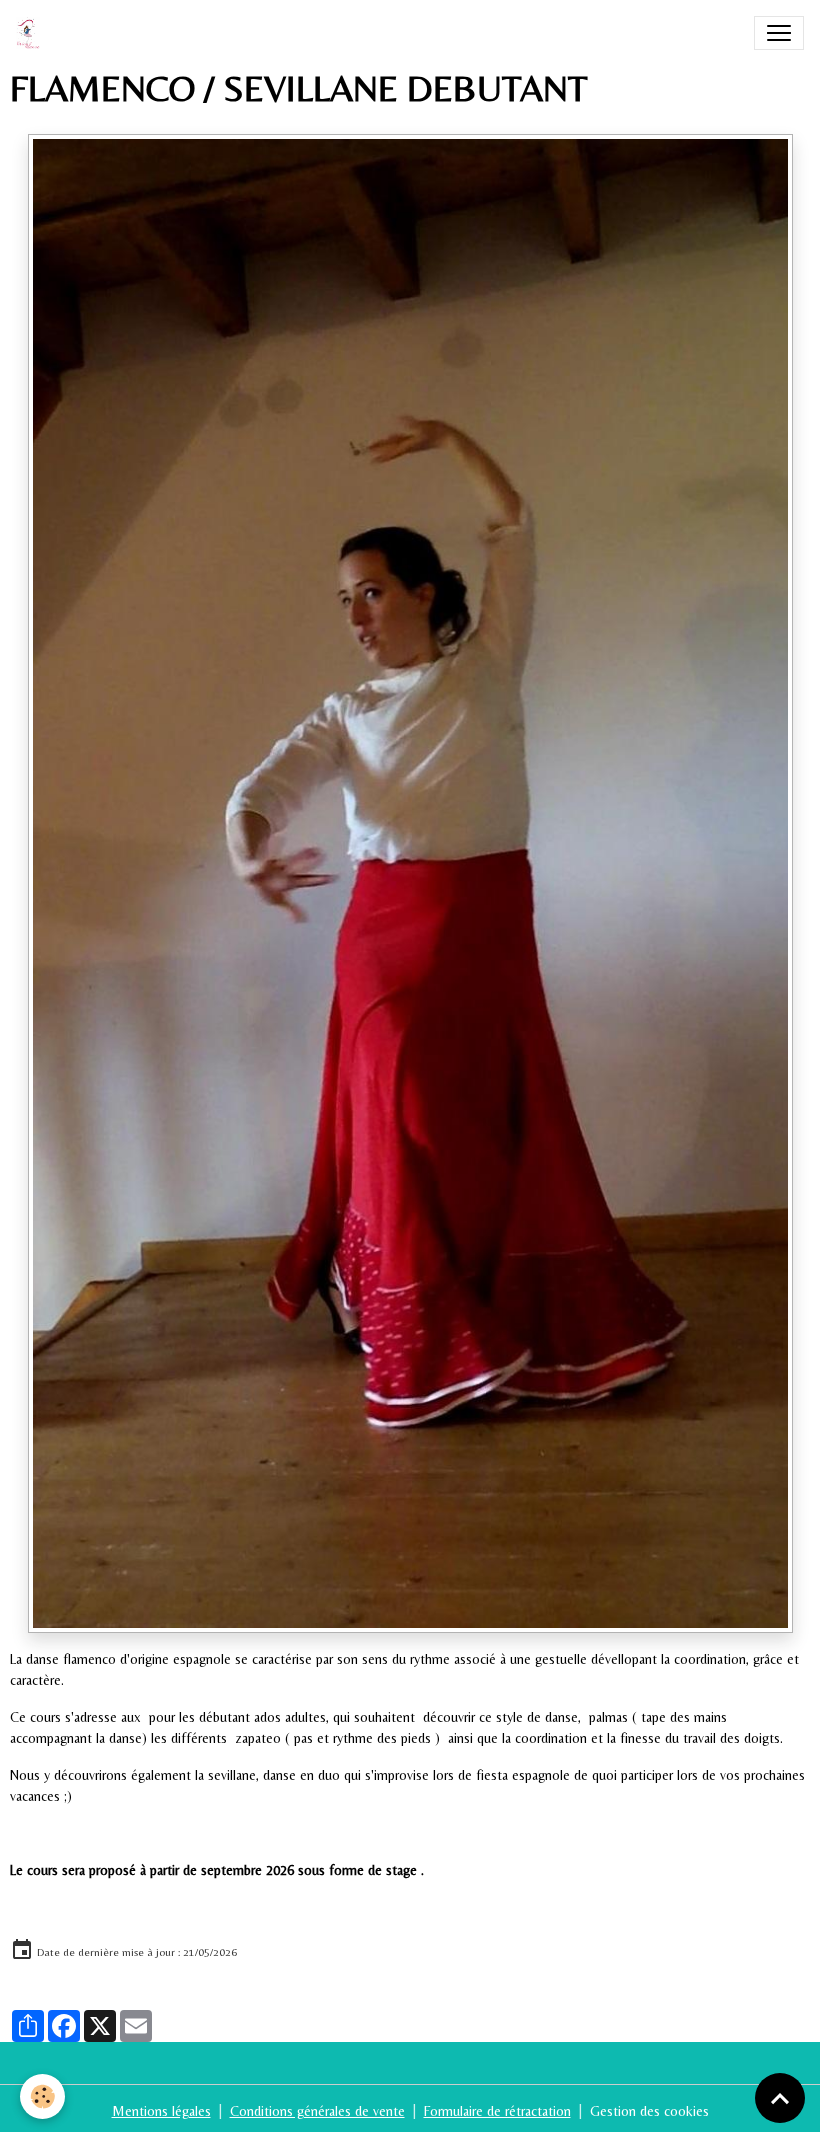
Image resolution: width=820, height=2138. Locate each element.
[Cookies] (42, 2096)
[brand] (32, 33)
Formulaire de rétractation (497, 2111)
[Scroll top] (780, 2098)
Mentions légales (161, 2111)
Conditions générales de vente (317, 2111)
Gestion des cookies (649, 2111)
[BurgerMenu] (779, 33)
